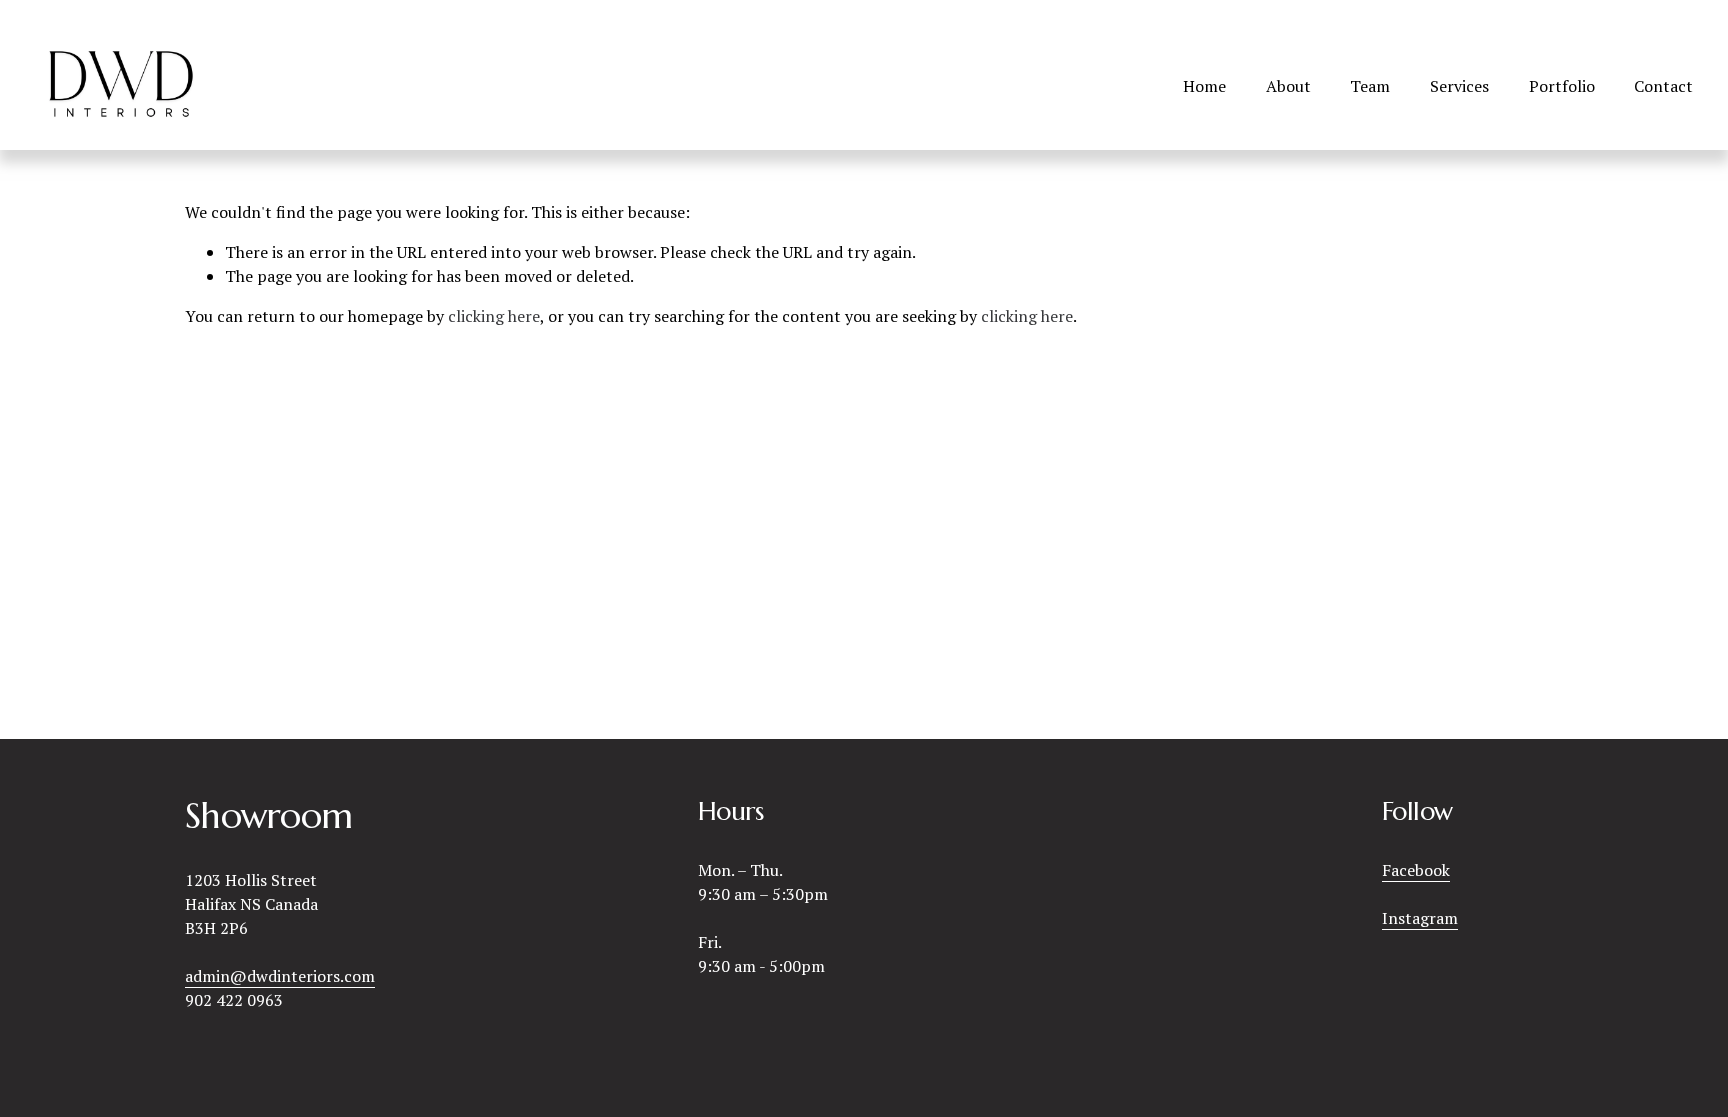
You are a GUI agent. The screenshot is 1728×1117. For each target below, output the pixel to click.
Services (1459, 86)
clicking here (494, 316)
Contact (1663, 86)
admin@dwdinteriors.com (280, 976)
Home (1204, 86)
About (1288, 86)
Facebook (1416, 870)
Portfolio (1562, 86)
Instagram (1420, 918)
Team (1370, 86)
